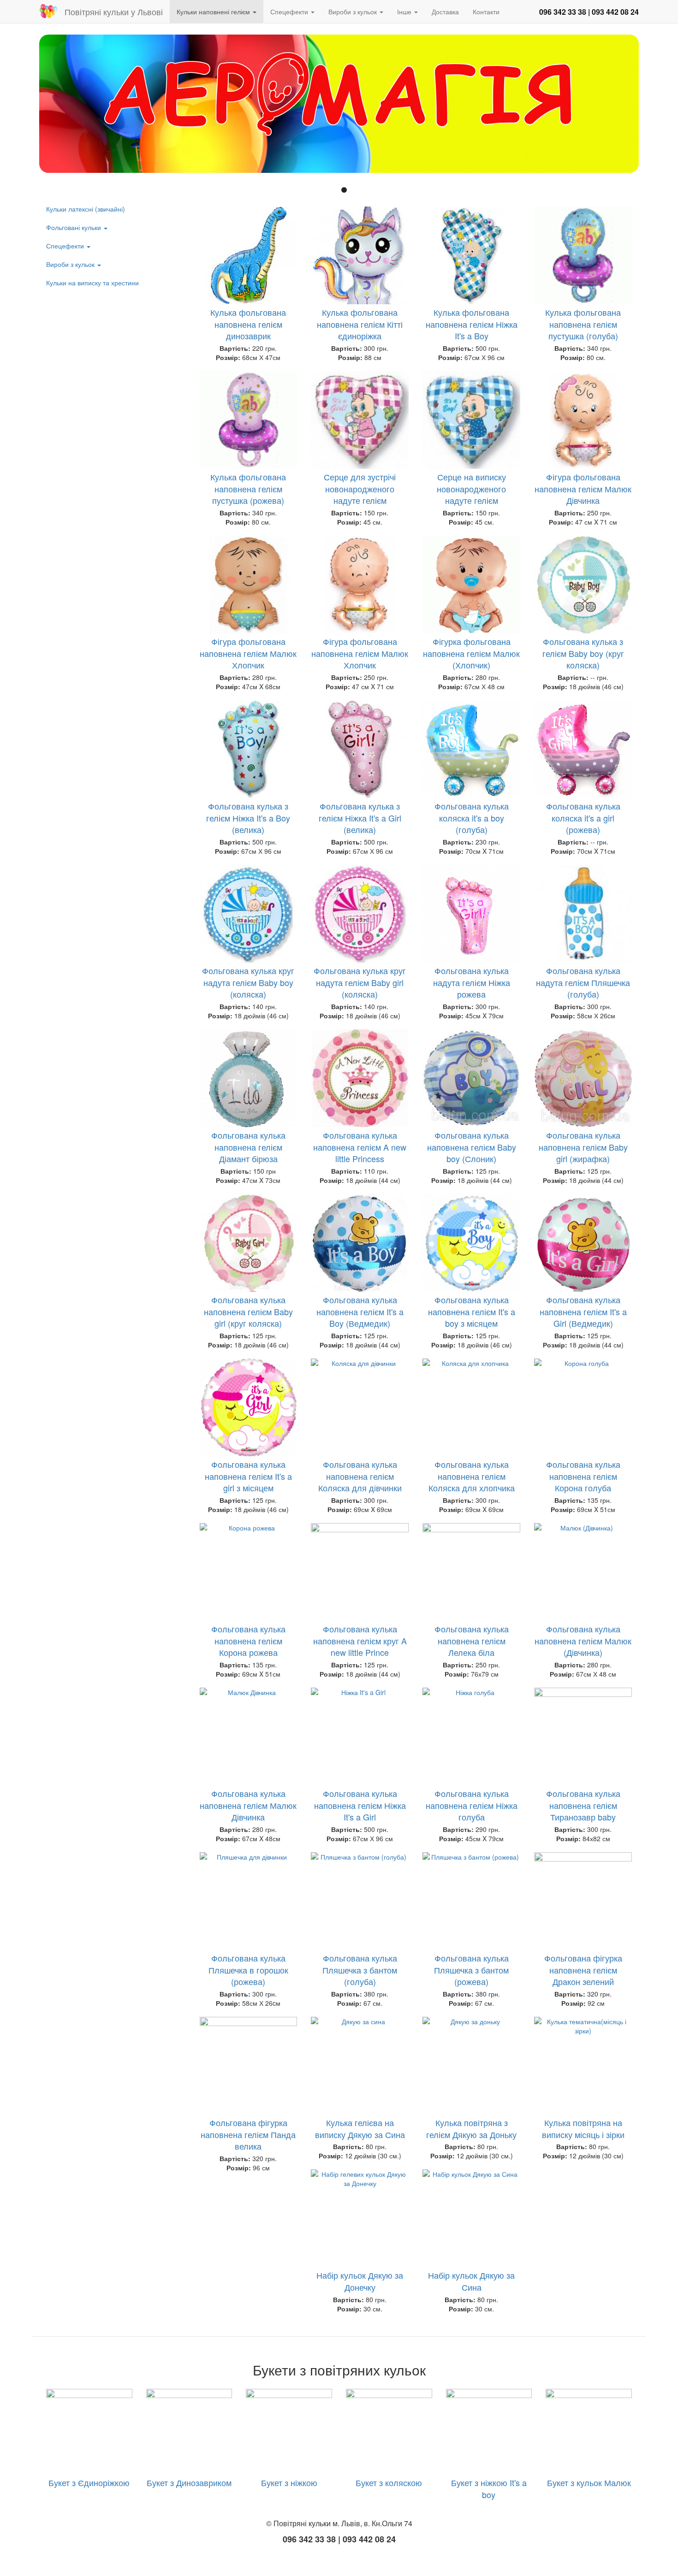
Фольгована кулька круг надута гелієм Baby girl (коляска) (360, 982)
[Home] (52, 11)
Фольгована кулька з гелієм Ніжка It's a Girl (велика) (360, 818)
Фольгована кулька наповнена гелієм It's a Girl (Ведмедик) (583, 1311)
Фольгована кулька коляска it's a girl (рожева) (583, 818)
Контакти (486, 12)
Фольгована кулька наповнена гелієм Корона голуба (583, 1476)
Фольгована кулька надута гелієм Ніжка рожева (472, 982)
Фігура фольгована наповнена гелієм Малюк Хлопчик (248, 653)
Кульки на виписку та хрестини (92, 283)
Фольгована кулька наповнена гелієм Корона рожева (248, 1640)
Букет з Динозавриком (189, 2482)
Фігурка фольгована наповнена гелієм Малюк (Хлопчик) (471, 653)
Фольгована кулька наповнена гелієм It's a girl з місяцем (248, 1476)
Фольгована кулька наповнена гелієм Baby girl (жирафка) (583, 1147)
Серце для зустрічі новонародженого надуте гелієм (360, 488)
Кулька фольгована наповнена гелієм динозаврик (248, 324)
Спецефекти (290, 12)
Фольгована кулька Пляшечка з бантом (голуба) (360, 1970)
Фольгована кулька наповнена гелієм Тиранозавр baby (583, 1805)
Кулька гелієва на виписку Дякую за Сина (360, 2128)
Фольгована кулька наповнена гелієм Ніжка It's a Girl (360, 1805)
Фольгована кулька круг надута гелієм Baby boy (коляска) (248, 982)
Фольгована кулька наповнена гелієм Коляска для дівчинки (360, 1476)
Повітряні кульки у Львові (114, 12)
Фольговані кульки (74, 227)
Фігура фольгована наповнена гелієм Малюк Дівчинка (583, 488)
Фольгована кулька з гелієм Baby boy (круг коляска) (583, 653)
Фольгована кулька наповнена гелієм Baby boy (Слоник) (472, 1147)
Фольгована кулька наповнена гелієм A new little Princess (360, 1147)
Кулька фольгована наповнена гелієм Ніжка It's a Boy (472, 324)
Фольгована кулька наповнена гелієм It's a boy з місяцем (472, 1311)
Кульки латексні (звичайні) (86, 209)
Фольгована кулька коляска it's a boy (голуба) (472, 818)
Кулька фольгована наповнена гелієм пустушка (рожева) (248, 488)
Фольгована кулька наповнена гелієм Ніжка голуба (472, 1805)
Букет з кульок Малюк (589, 2482)
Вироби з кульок (354, 12)
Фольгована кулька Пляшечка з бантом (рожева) (471, 1970)
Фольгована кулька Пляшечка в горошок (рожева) (248, 1970)
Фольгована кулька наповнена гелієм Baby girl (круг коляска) (248, 1311)
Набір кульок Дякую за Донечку (360, 2281)
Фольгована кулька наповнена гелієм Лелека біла (472, 1640)
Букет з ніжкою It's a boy (489, 2488)
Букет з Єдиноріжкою (89, 2482)
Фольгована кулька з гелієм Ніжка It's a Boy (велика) (248, 818)
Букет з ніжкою (289, 2482)
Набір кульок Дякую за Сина (471, 2281)
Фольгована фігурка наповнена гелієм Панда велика (248, 2134)
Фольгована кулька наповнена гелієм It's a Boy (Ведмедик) (360, 1311)
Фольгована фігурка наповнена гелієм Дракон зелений (583, 1970)
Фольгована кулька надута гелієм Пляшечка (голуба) (583, 982)
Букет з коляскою (389, 2482)
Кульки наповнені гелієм (214, 12)
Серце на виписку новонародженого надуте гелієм (471, 488)
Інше (405, 12)
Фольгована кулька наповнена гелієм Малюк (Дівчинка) (583, 1640)
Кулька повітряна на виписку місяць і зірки (583, 2128)
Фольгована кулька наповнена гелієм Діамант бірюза (248, 1147)
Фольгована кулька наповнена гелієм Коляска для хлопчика (472, 1476)
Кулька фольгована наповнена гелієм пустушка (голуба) (583, 324)
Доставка (445, 12)
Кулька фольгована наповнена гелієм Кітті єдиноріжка (360, 324)
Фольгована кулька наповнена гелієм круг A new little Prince (360, 1640)
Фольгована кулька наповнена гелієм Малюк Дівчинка (248, 1805)
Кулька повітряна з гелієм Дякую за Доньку (471, 2128)
